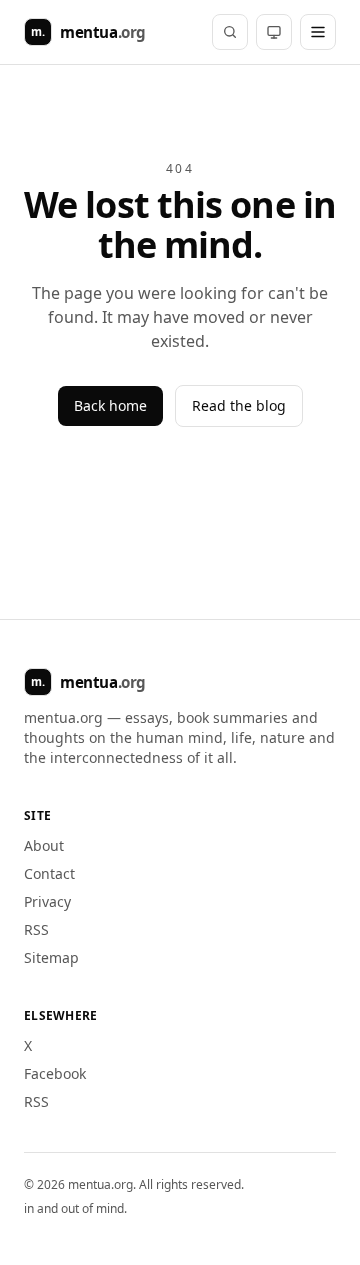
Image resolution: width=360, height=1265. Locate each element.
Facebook (55, 1073)
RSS (36, 929)
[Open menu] (318, 32)
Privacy (47, 901)
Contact (49, 873)
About (44, 845)
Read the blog (239, 405)
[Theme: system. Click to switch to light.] (274, 32)
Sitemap (51, 957)
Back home (110, 405)
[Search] (230, 32)
